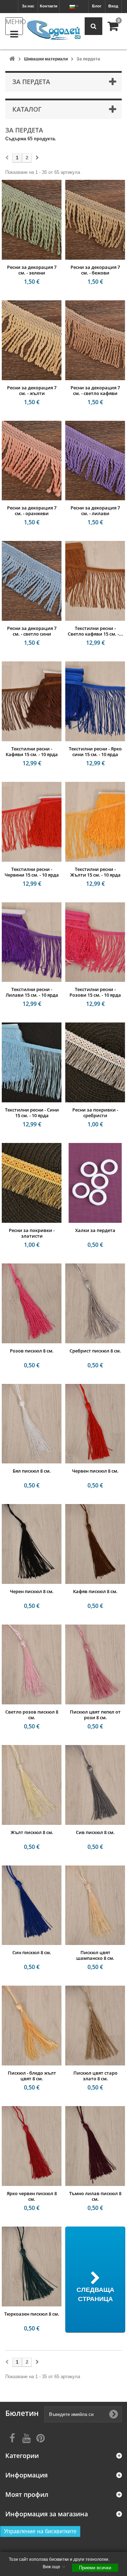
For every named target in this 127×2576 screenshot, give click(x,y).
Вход (113, 6)
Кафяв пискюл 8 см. (95, 1591)
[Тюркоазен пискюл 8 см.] (32, 2266)
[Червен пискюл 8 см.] (95, 1424)
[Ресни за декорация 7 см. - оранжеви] (32, 461)
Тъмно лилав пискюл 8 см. (95, 2196)
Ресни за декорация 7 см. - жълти (32, 390)
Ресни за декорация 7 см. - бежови (95, 270)
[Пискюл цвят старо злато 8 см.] (95, 2026)
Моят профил (27, 2495)
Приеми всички (95, 2568)
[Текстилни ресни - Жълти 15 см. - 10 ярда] (95, 822)
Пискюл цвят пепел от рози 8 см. (95, 1715)
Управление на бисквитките (40, 2531)
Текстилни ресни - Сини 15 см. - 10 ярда (32, 1113)
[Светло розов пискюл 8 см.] (32, 1664)
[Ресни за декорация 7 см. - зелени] (32, 220)
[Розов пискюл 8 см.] (32, 1303)
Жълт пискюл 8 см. (32, 1832)
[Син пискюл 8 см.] (32, 1905)
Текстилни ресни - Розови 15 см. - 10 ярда (95, 992)
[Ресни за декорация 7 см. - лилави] (95, 461)
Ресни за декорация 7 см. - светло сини (32, 631)
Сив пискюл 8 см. (95, 1832)
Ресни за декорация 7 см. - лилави (95, 511)
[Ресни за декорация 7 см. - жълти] (32, 340)
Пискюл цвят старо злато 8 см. (95, 2076)
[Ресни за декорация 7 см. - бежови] (95, 220)
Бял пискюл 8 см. (32, 1471)
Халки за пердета (95, 1230)
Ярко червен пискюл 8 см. (32, 2196)
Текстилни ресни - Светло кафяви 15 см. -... (95, 631)
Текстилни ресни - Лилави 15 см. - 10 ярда (32, 992)
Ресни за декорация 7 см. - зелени (32, 270)
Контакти (49, 6)
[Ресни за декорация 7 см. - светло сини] (32, 581)
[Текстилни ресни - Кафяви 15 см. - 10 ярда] (32, 701)
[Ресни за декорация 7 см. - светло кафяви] (95, 340)
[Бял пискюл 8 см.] (32, 1424)
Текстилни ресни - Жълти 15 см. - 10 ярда (95, 872)
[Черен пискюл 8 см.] (32, 1544)
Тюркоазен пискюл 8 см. (32, 2314)
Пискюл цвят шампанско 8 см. (95, 1955)
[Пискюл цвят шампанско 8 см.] (95, 1905)
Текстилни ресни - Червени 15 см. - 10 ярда (32, 872)
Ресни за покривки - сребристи (95, 1113)
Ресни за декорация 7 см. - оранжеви (32, 511)
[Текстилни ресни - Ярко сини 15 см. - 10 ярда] (95, 701)
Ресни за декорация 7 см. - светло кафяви (95, 390)
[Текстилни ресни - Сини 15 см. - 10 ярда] (32, 1062)
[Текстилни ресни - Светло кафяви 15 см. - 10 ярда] (95, 581)
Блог (97, 6)
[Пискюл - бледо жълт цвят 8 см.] (32, 2026)
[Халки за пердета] (95, 1183)
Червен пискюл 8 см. (95, 1471)
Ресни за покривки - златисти (32, 1233)
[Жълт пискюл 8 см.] (32, 1785)
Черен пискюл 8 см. (32, 1591)
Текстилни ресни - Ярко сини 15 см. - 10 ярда (95, 751)
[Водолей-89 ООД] (54, 30)
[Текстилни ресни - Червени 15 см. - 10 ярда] (32, 822)
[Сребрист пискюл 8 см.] (95, 1303)
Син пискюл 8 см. (32, 1952)
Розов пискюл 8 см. (32, 1351)
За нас (28, 6)
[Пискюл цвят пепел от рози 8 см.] (95, 1664)
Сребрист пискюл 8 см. (95, 1351)
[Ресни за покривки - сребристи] (95, 1062)
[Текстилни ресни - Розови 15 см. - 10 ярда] (95, 942)
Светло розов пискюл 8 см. (32, 1715)
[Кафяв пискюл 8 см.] (95, 1544)
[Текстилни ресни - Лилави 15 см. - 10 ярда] (32, 942)
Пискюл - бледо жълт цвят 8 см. (32, 2076)
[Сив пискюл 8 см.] (95, 1785)
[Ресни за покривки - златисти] (32, 1183)
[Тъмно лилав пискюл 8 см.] (95, 2146)
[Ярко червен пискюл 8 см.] (32, 2146)
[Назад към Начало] (12, 59)
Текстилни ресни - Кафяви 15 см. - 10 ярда (32, 751)
